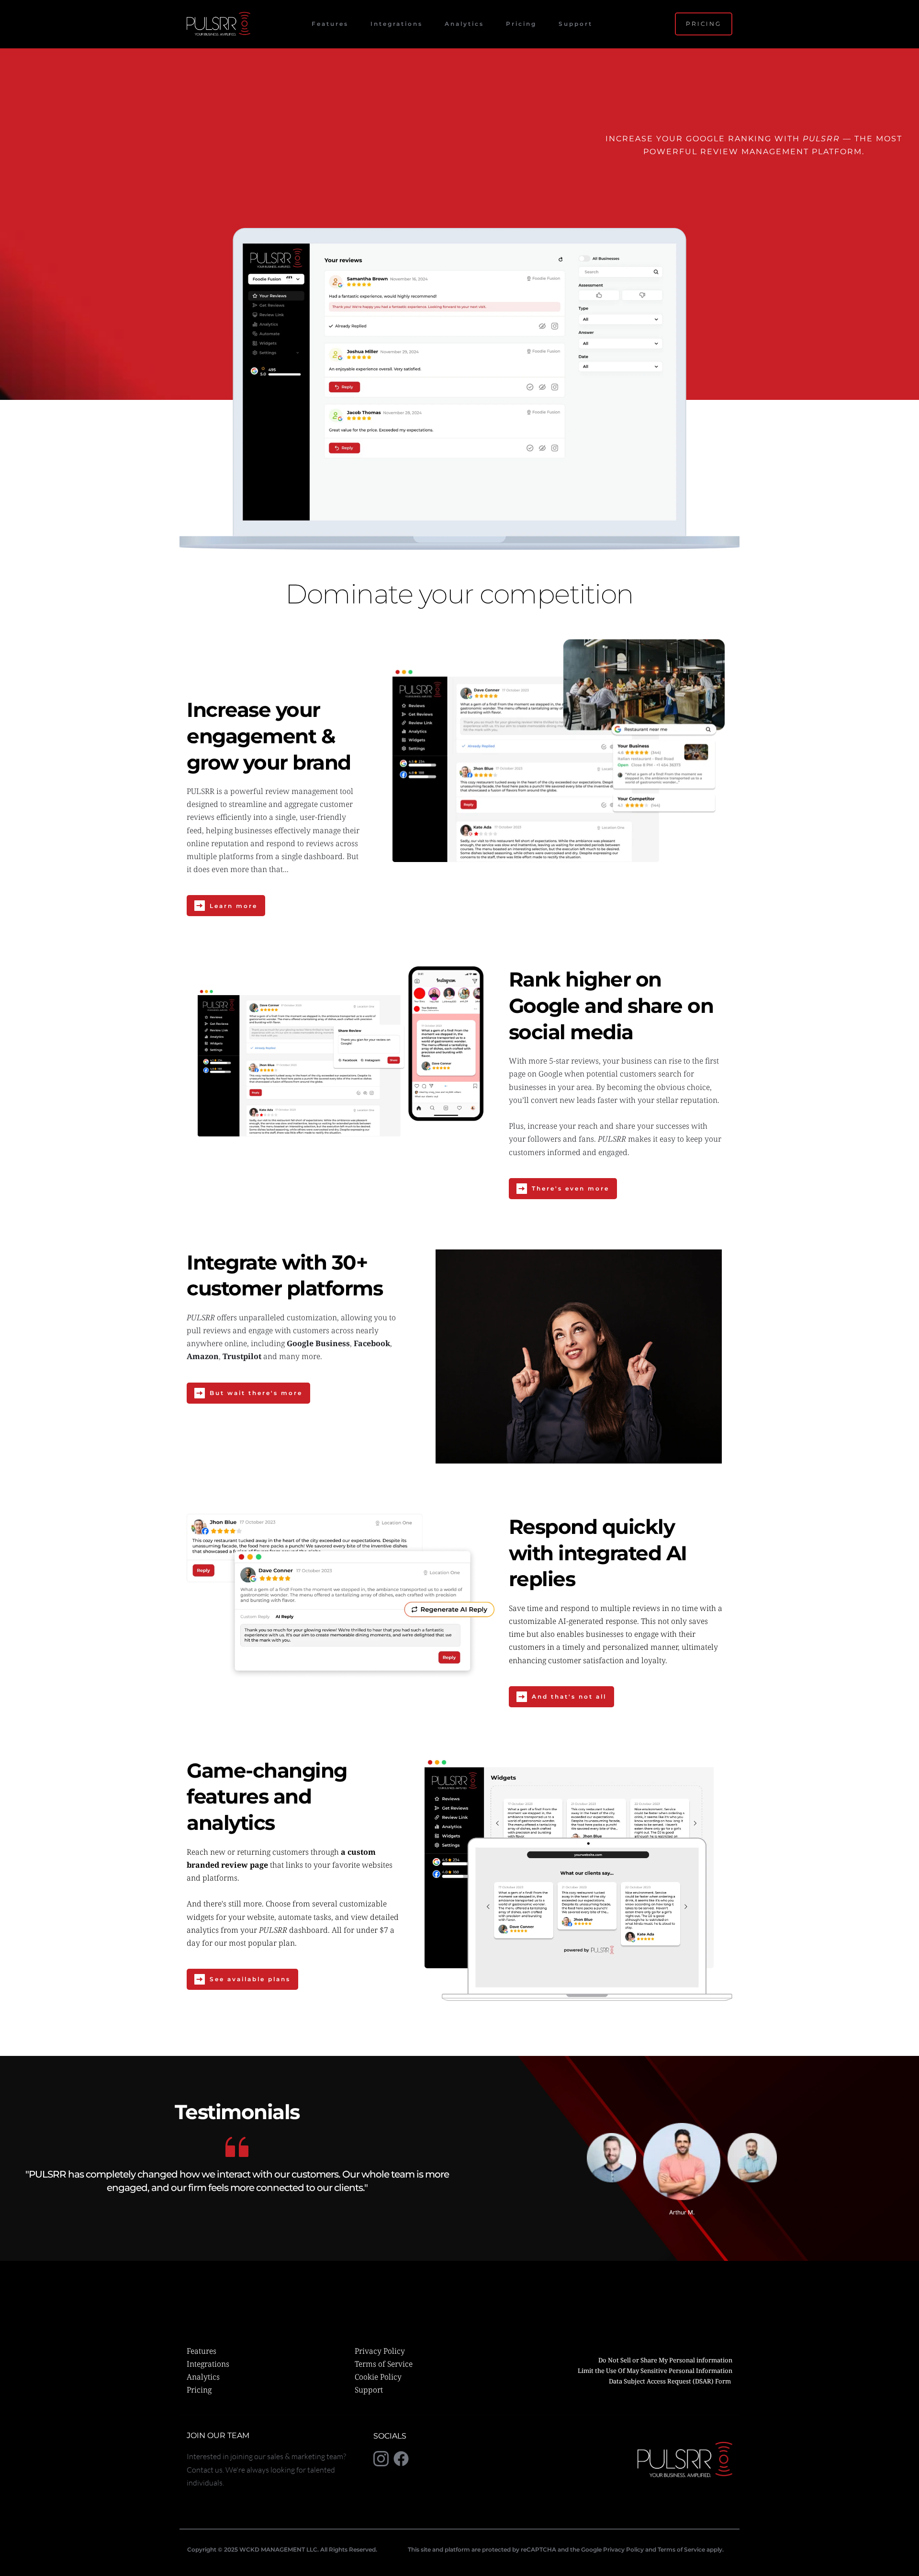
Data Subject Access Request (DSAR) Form (671, 2381)
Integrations (208, 2364)
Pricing (199, 2390)
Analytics (203, 2377)
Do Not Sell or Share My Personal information (665, 2360)
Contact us (205, 2470)
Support (369, 2390)
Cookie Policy (378, 2377)
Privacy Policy (380, 2351)
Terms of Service (384, 2364)
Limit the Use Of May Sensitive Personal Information (655, 2371)
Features (202, 2351)
